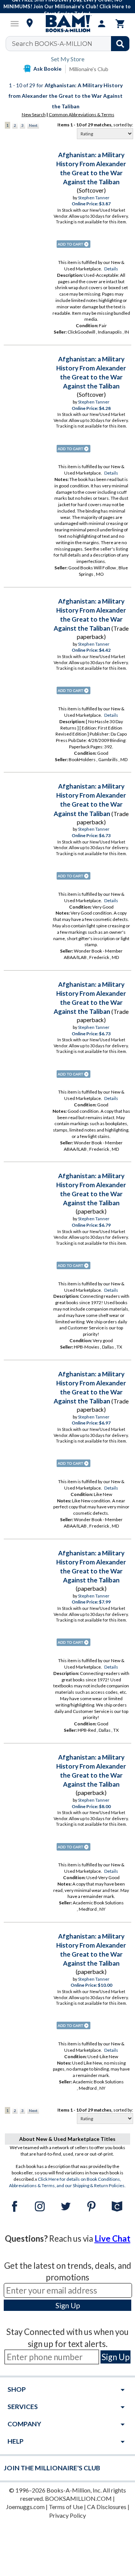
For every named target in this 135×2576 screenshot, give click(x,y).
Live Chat (112, 2238)
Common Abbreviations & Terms (82, 115)
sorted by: (123, 125)
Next (33, 125)
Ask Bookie (47, 69)
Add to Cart (73, 244)
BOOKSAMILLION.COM (78, 2498)
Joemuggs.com (25, 2507)
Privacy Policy (67, 2515)
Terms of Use (66, 2507)
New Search (34, 115)
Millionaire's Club (89, 69)
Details (111, 269)
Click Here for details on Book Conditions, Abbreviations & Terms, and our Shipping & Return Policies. (67, 2182)
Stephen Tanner (94, 198)
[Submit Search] (120, 44)
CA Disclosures (107, 2507)
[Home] (67, 24)
